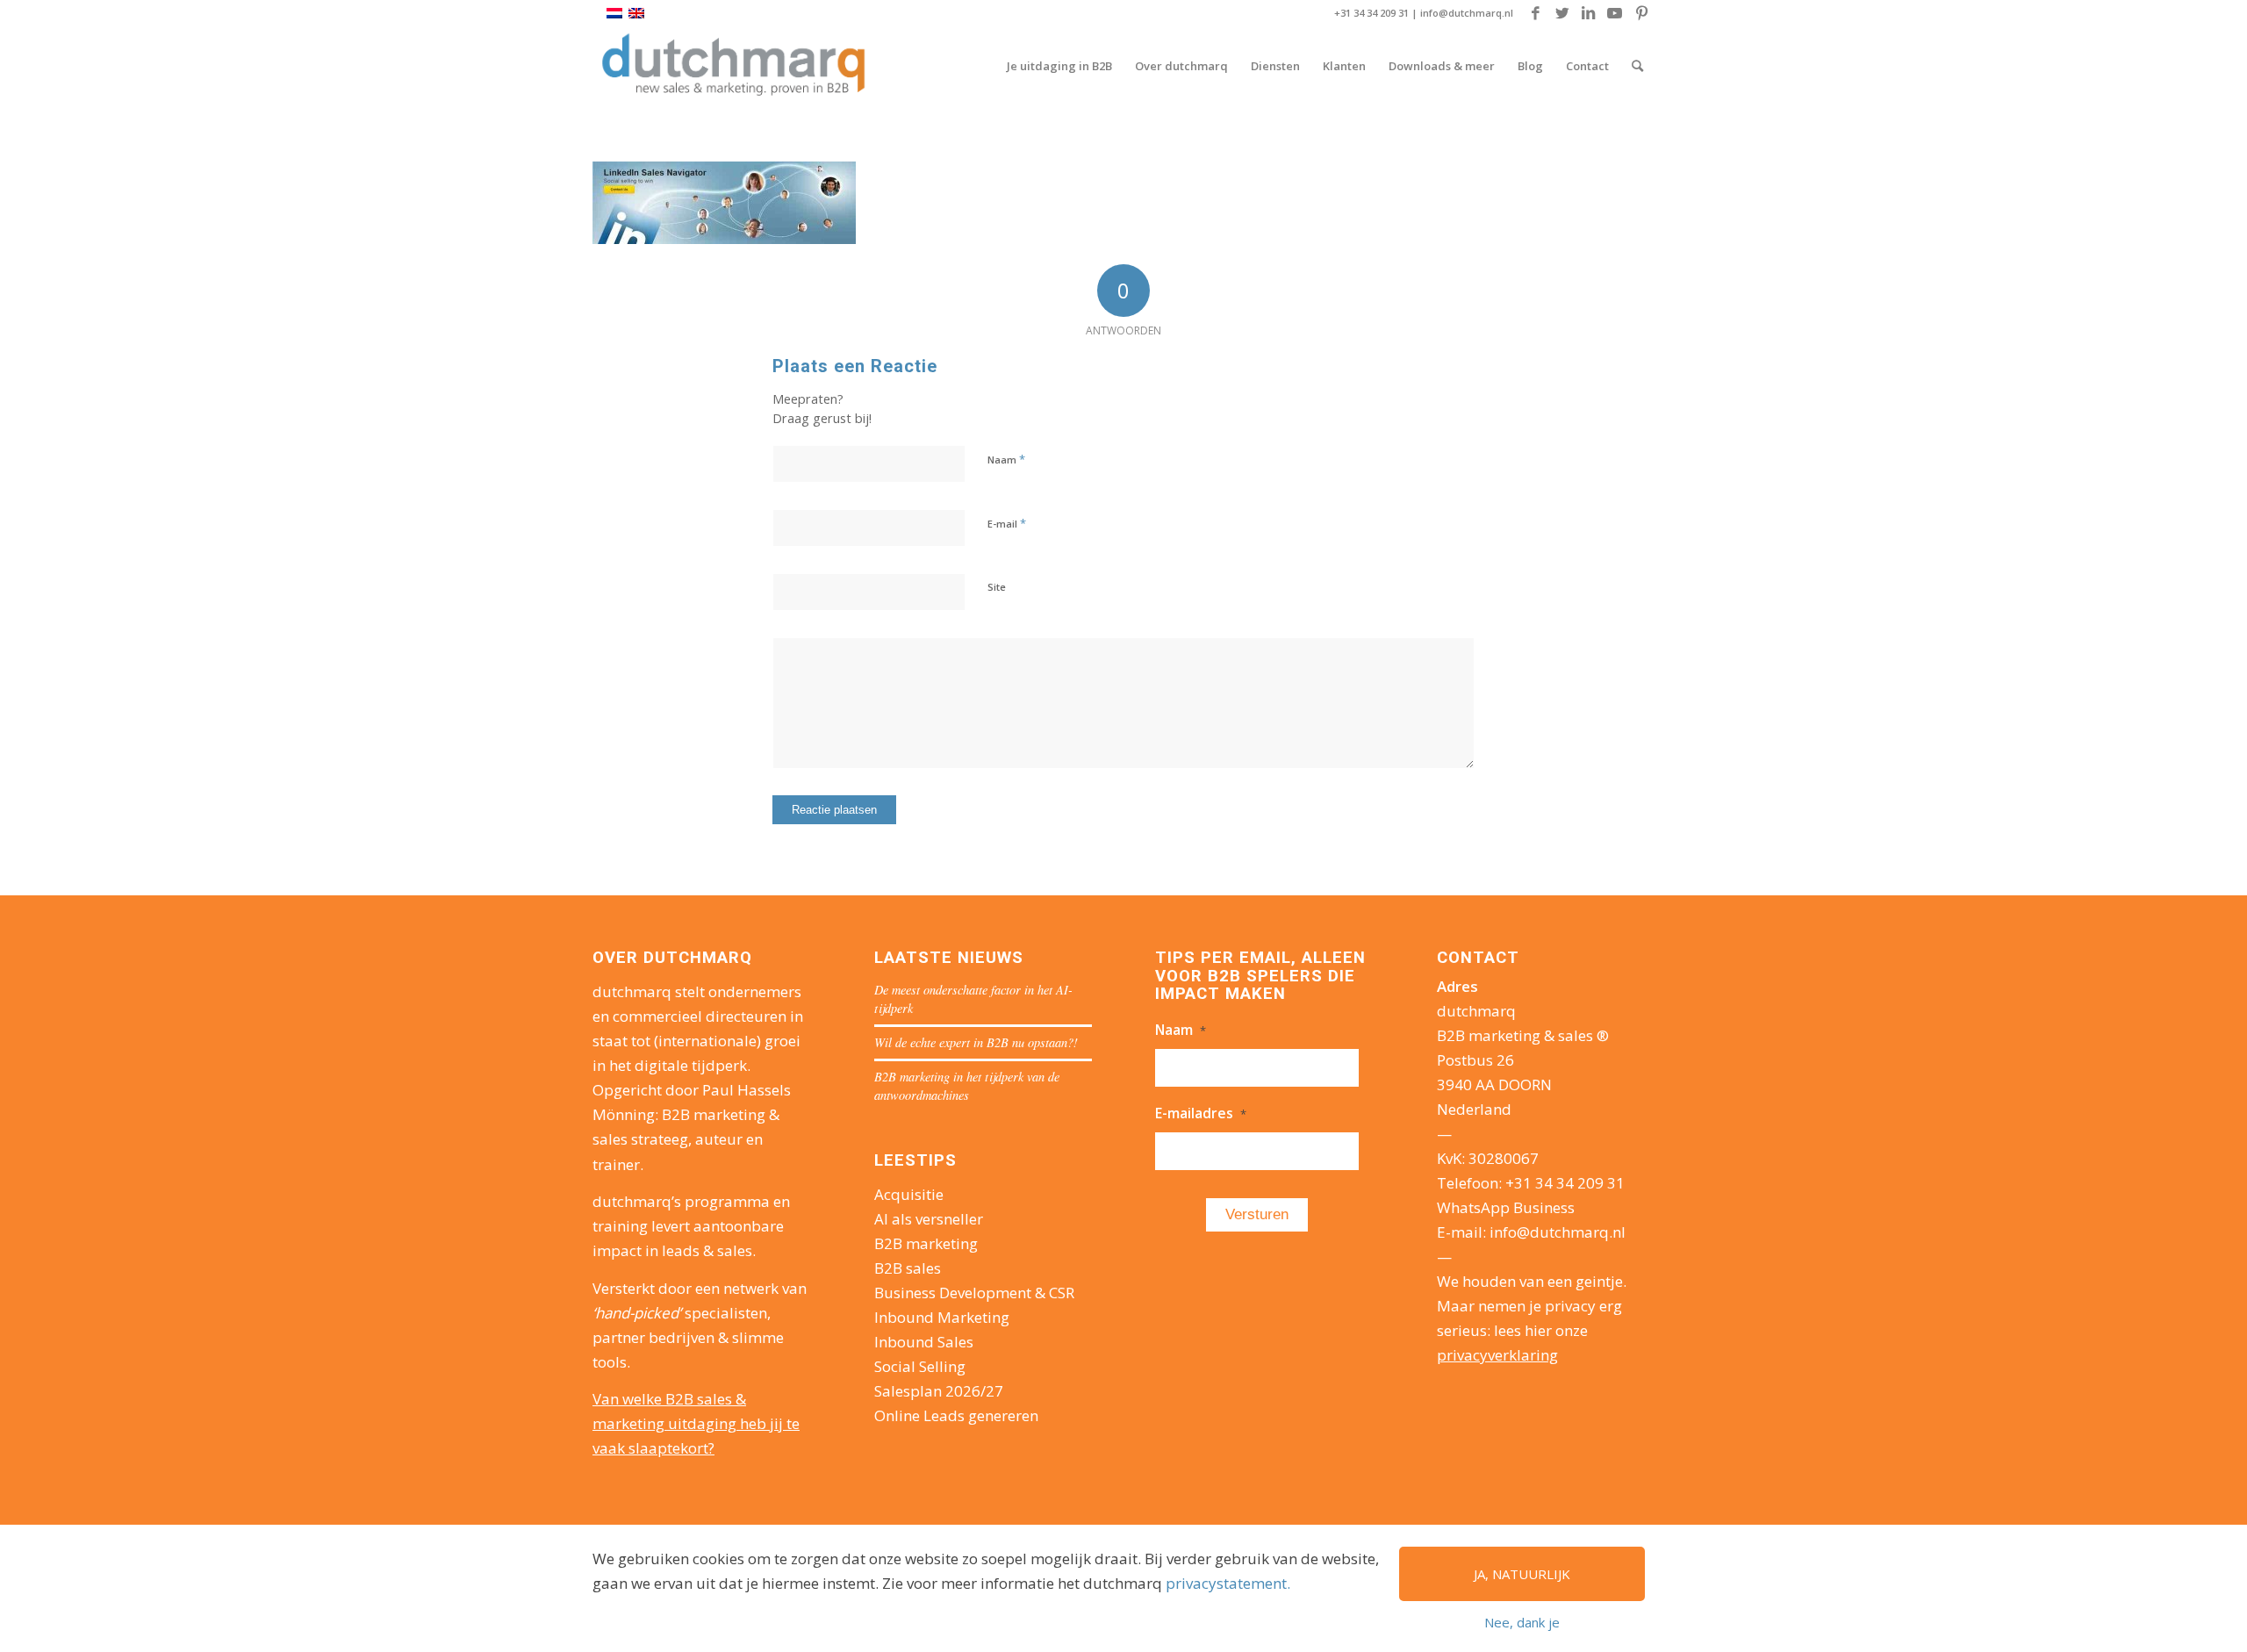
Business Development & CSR (974, 1293)
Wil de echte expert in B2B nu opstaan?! (976, 1042)
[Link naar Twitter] (1562, 13)
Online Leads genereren (956, 1415)
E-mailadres (1201, 1113)
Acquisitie (909, 1194)
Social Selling (920, 1366)
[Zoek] (1637, 66)
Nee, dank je (1522, 1622)
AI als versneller (929, 1219)
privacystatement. (1228, 1583)
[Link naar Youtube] (1615, 13)
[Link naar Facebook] (1536, 13)
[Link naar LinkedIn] (1588, 13)
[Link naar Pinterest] (1641, 13)
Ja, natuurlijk (1522, 1574)
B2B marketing (926, 1243)
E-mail (1007, 523)
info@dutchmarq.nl (1467, 13)
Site (997, 587)
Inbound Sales (924, 1342)
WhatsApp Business (1506, 1207)
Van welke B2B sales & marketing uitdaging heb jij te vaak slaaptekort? (696, 1423)
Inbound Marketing (942, 1317)
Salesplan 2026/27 (939, 1391)
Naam (1006, 459)
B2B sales (908, 1268)
